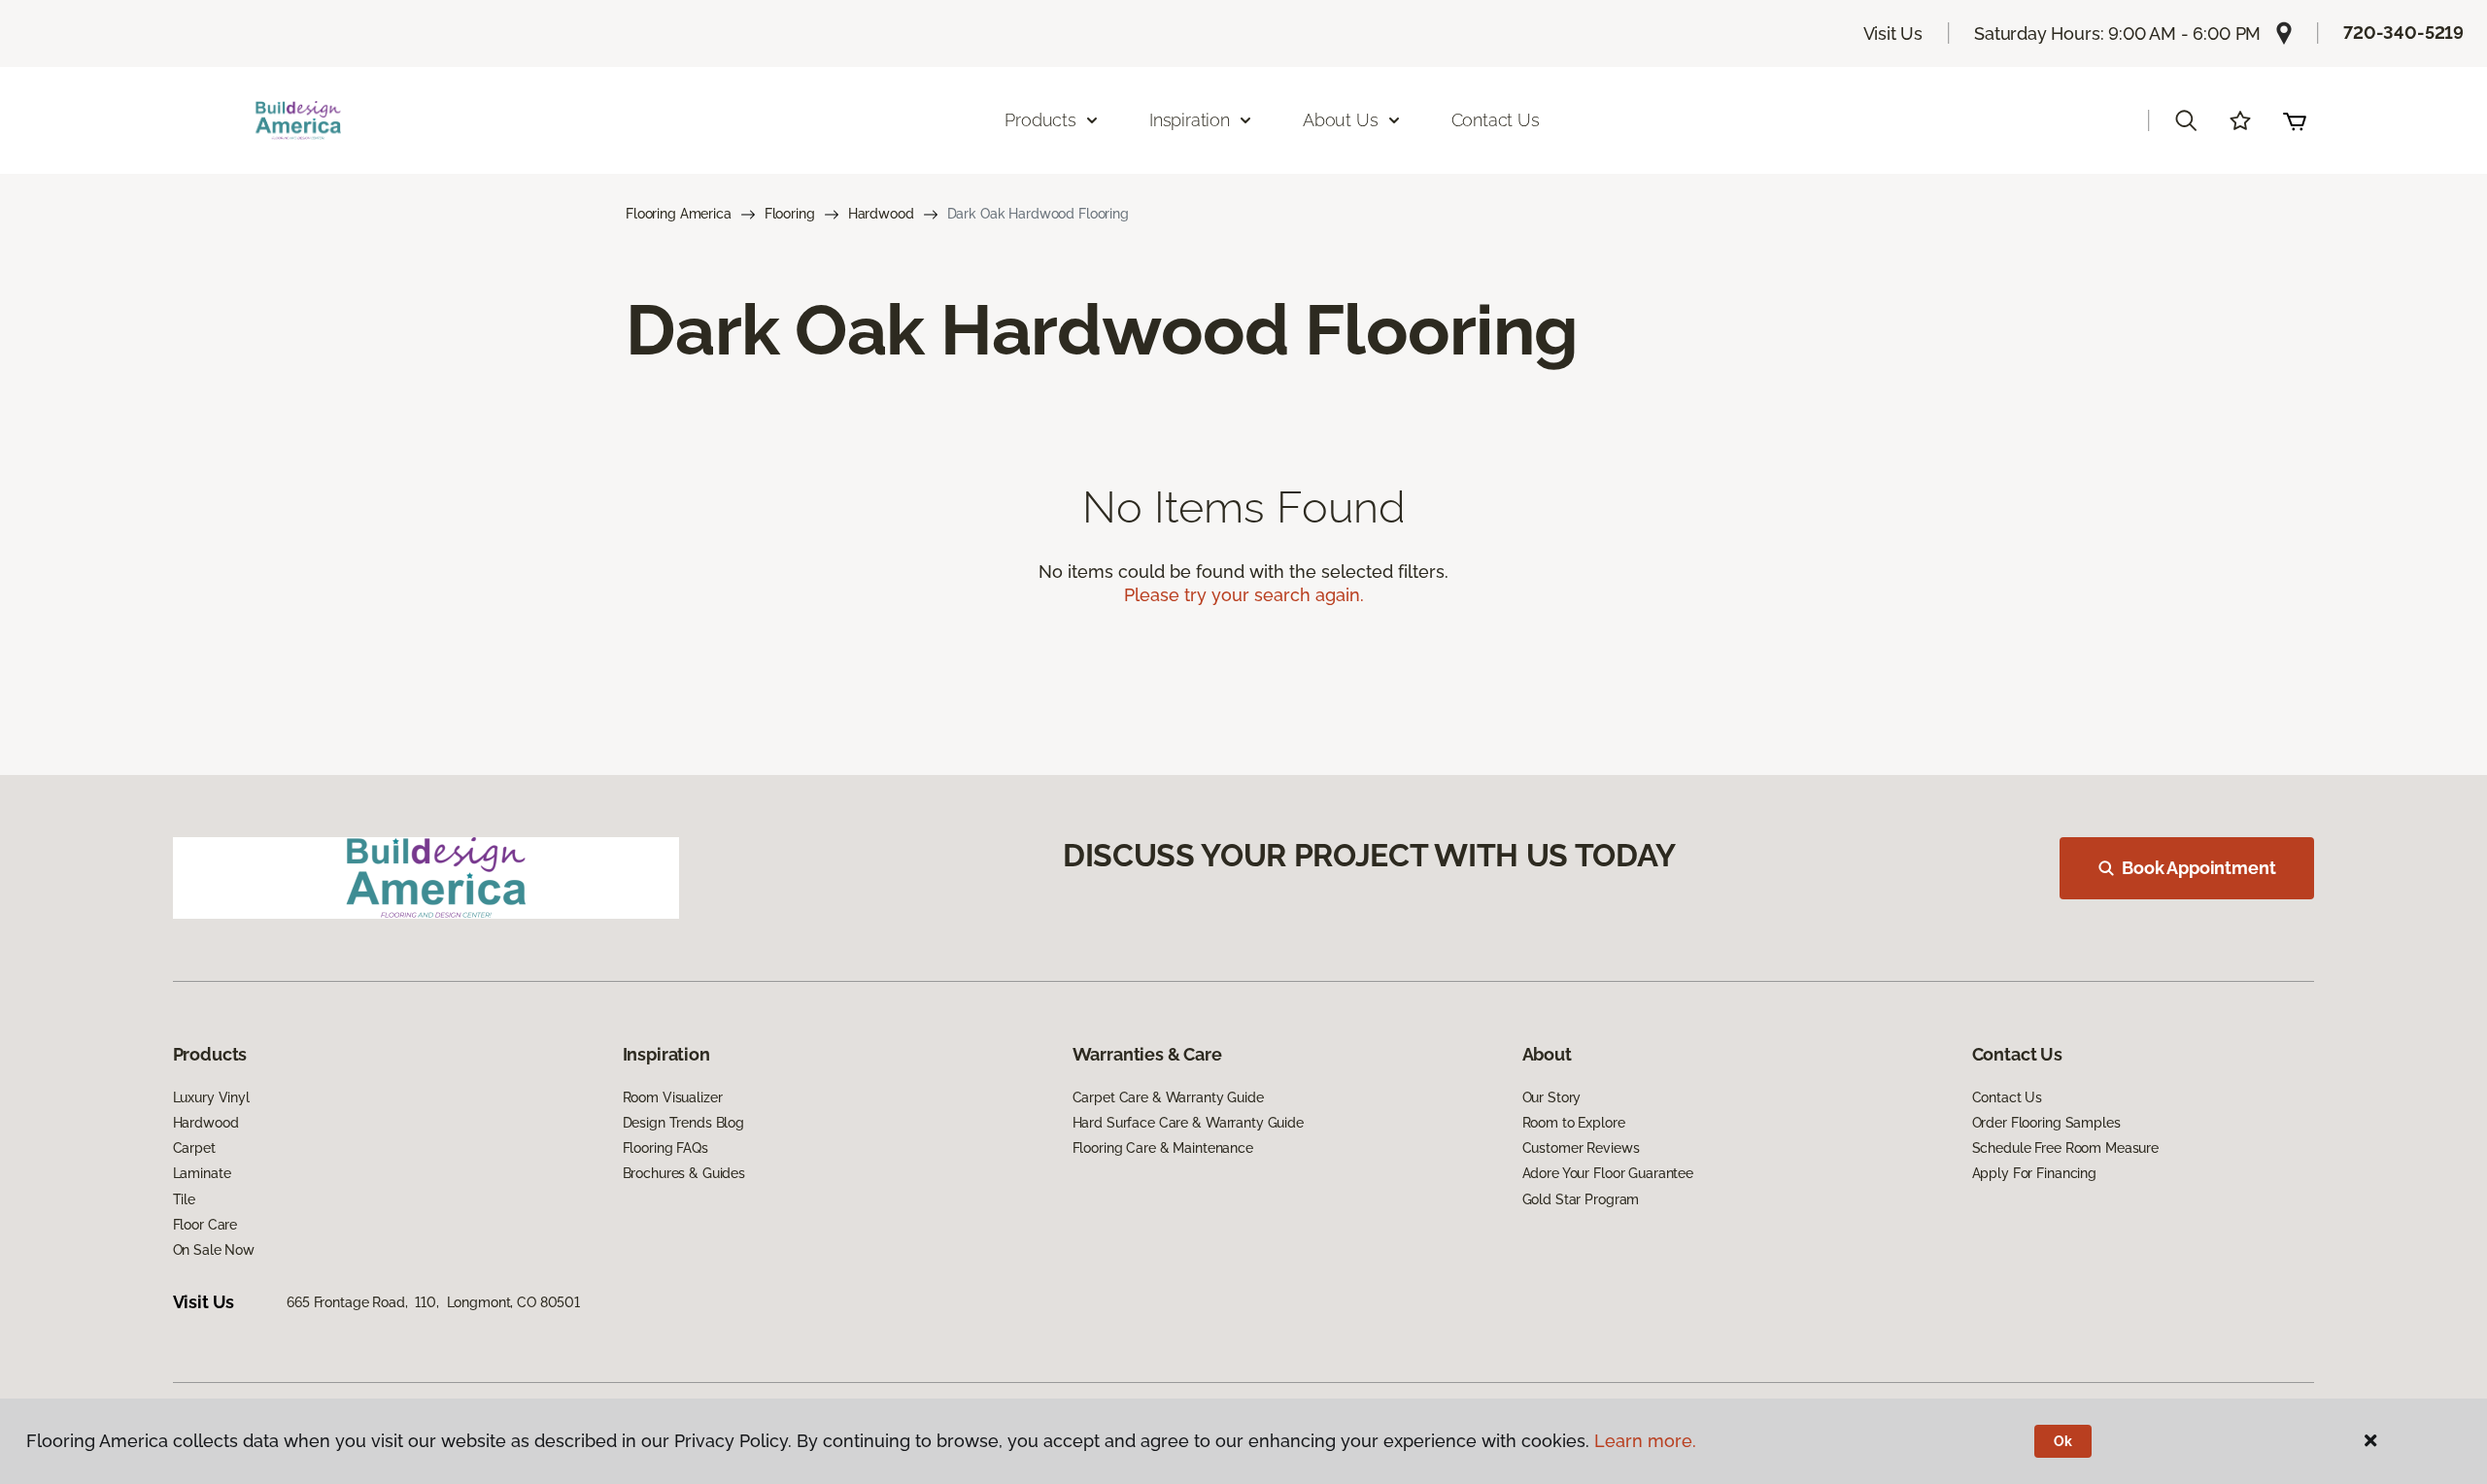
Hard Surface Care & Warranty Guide (1188, 1123)
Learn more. (1645, 1441)
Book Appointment (2198, 868)
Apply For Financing (2034, 1173)
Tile (184, 1199)
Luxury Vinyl (211, 1097)
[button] (2186, 120)
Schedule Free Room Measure (2065, 1148)
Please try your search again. (1244, 595)
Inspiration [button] (1190, 120)
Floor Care (205, 1225)
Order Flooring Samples (2046, 1123)
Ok (2063, 1441)
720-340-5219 (2403, 33)
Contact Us (1496, 120)
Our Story (1552, 1097)
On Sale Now (214, 1250)
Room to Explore (1574, 1123)
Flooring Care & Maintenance (1163, 1148)
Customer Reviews (1581, 1148)
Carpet (194, 1148)
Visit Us (1893, 34)
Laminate (202, 1173)
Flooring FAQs (665, 1148)
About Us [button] (1341, 120)
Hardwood (881, 214)
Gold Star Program (1581, 1199)
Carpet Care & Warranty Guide (1168, 1097)
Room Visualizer (673, 1097)
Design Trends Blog (683, 1123)
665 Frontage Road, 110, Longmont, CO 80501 (433, 1302)
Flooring (790, 214)
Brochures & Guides (684, 1173)
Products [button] (1040, 120)
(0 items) (2295, 120)
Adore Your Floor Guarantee (1608, 1173)
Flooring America (679, 214)
